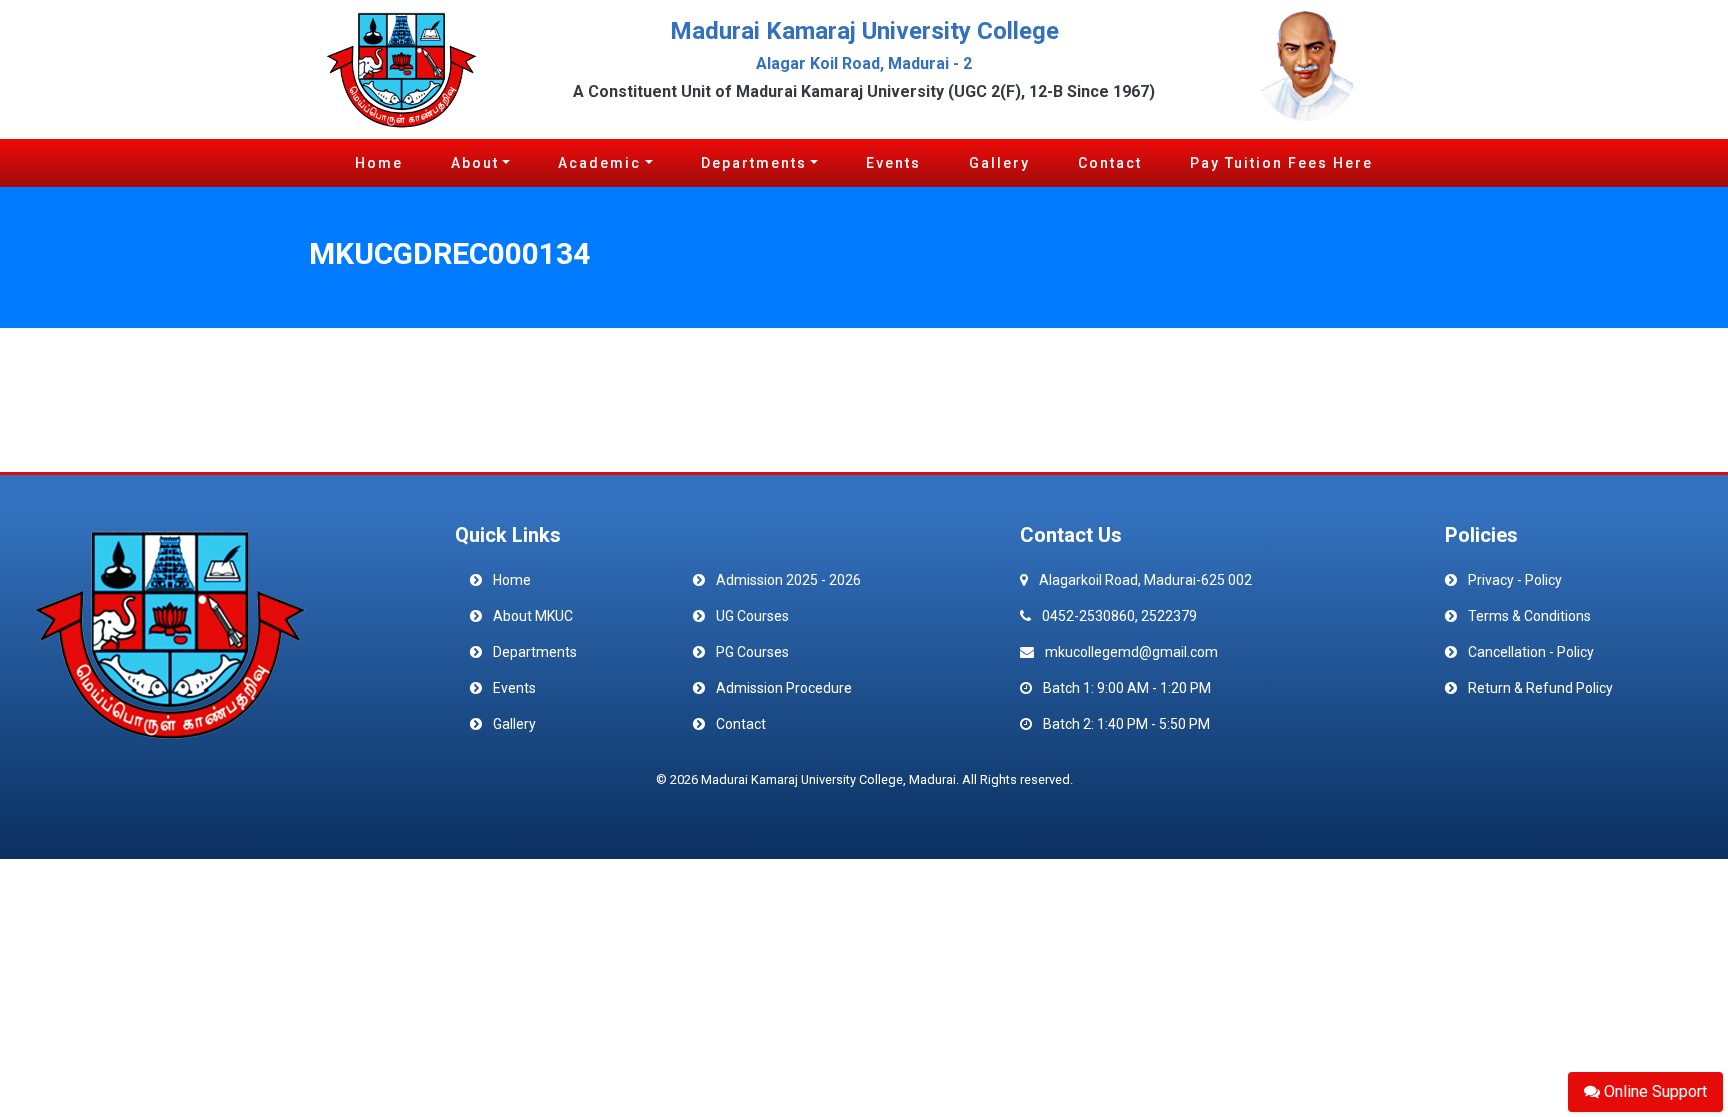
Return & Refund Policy (1540, 688)
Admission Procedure (784, 688)
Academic (599, 163)
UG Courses (752, 616)
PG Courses (752, 652)
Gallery (999, 163)
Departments (754, 163)
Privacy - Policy (1515, 580)
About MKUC (533, 616)
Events (893, 163)
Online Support (1653, 1091)
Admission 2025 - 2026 (788, 580)
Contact (1110, 163)
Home (379, 163)
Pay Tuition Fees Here (1281, 163)
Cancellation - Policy (1531, 652)
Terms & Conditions (1529, 616)
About (475, 163)
